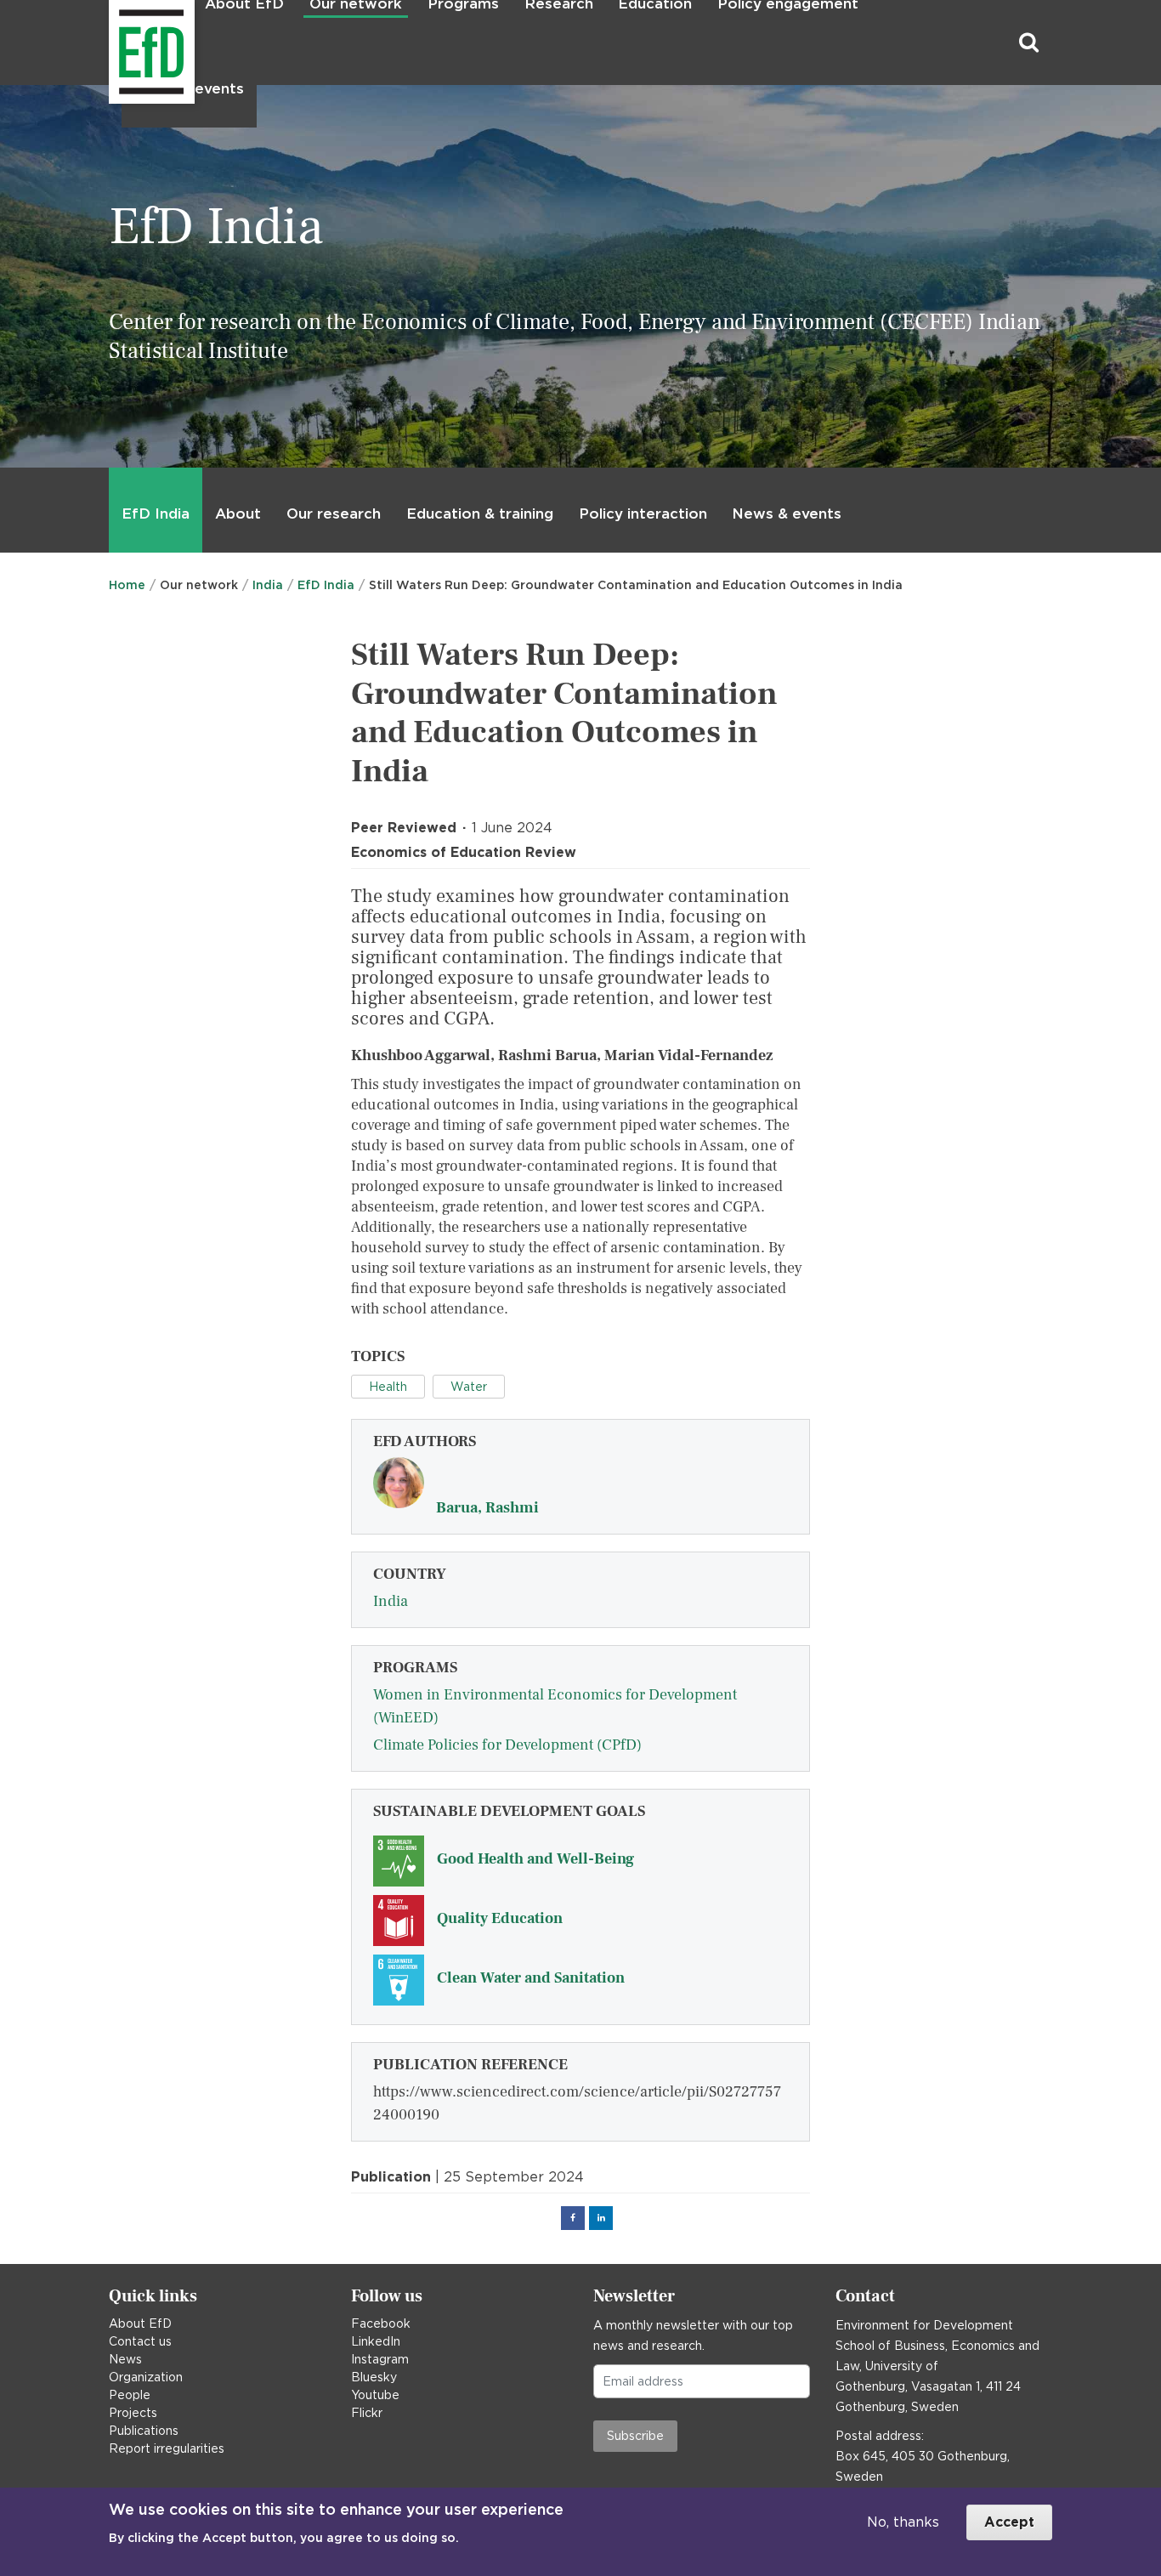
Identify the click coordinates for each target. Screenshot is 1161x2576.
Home (127, 585)
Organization (146, 2377)
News (125, 2359)
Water (469, 1387)
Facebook (381, 2324)
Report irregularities (167, 2448)
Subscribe (635, 2436)
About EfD (140, 2324)
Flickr (367, 2413)
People (130, 2395)
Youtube (375, 2395)
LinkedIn (376, 2341)
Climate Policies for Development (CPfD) (507, 1745)
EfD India (156, 513)
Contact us (140, 2341)
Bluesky (374, 2377)
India (268, 585)
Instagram (380, 2359)
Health (388, 1387)
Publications (144, 2431)
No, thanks (903, 2522)
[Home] (111, 43)
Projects (133, 2413)
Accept (1009, 2522)
